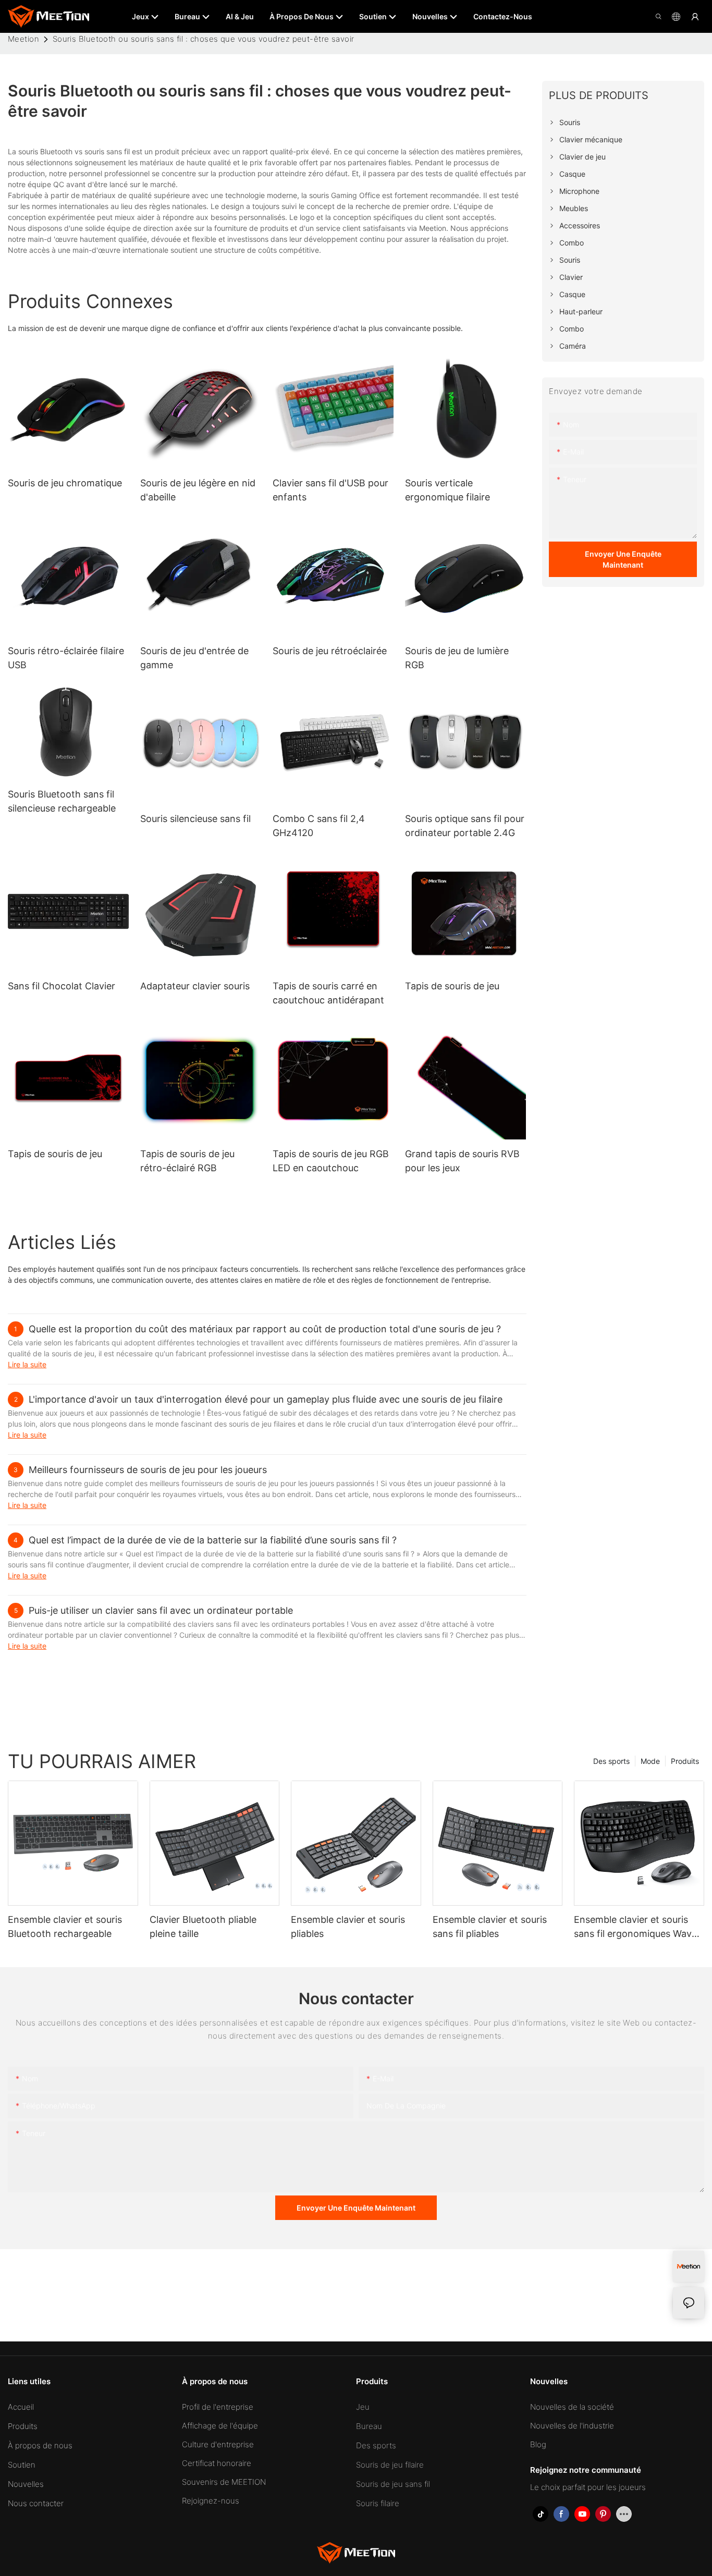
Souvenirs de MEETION (224, 2482)
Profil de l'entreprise (218, 2407)
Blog (538, 2444)
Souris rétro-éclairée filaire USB (66, 658)
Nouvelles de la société (572, 2407)
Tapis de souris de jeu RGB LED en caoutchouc (331, 1161)
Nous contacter (36, 2503)
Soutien (22, 2465)
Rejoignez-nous (211, 2501)
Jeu (363, 2407)
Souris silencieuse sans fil (195, 819)
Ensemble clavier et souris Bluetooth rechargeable (65, 1927)
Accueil (21, 2407)
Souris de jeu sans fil (393, 2484)
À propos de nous (40, 2445)
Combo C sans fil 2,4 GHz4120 (319, 826)
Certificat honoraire (217, 2463)
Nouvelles (26, 2484)
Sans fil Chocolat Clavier (62, 986)
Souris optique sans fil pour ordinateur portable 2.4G (465, 826)
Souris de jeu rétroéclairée (330, 651)
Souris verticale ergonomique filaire (447, 490)
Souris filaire (378, 2503)
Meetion (23, 39)
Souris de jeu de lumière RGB (457, 658)
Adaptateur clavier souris (195, 986)
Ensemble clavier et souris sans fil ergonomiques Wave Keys (635, 1927)
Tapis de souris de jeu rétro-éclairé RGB (187, 1161)
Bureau (369, 2426)
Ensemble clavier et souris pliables (348, 1927)
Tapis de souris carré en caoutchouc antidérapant (328, 993)
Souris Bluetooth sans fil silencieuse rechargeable (62, 801)
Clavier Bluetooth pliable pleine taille (203, 1927)
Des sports (611, 1761)
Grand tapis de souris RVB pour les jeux (462, 1161)
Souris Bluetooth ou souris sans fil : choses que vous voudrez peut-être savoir (204, 39)
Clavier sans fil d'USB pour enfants (330, 490)
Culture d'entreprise (218, 2444)
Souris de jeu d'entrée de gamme (194, 658)
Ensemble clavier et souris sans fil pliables (490, 1927)
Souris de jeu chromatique (65, 483)
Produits (685, 1761)
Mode (650, 1761)
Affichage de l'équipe (220, 2426)
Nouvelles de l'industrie (572, 2426)
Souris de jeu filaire (390, 2465)
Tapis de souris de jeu (452, 986)
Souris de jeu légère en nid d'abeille (198, 490)
